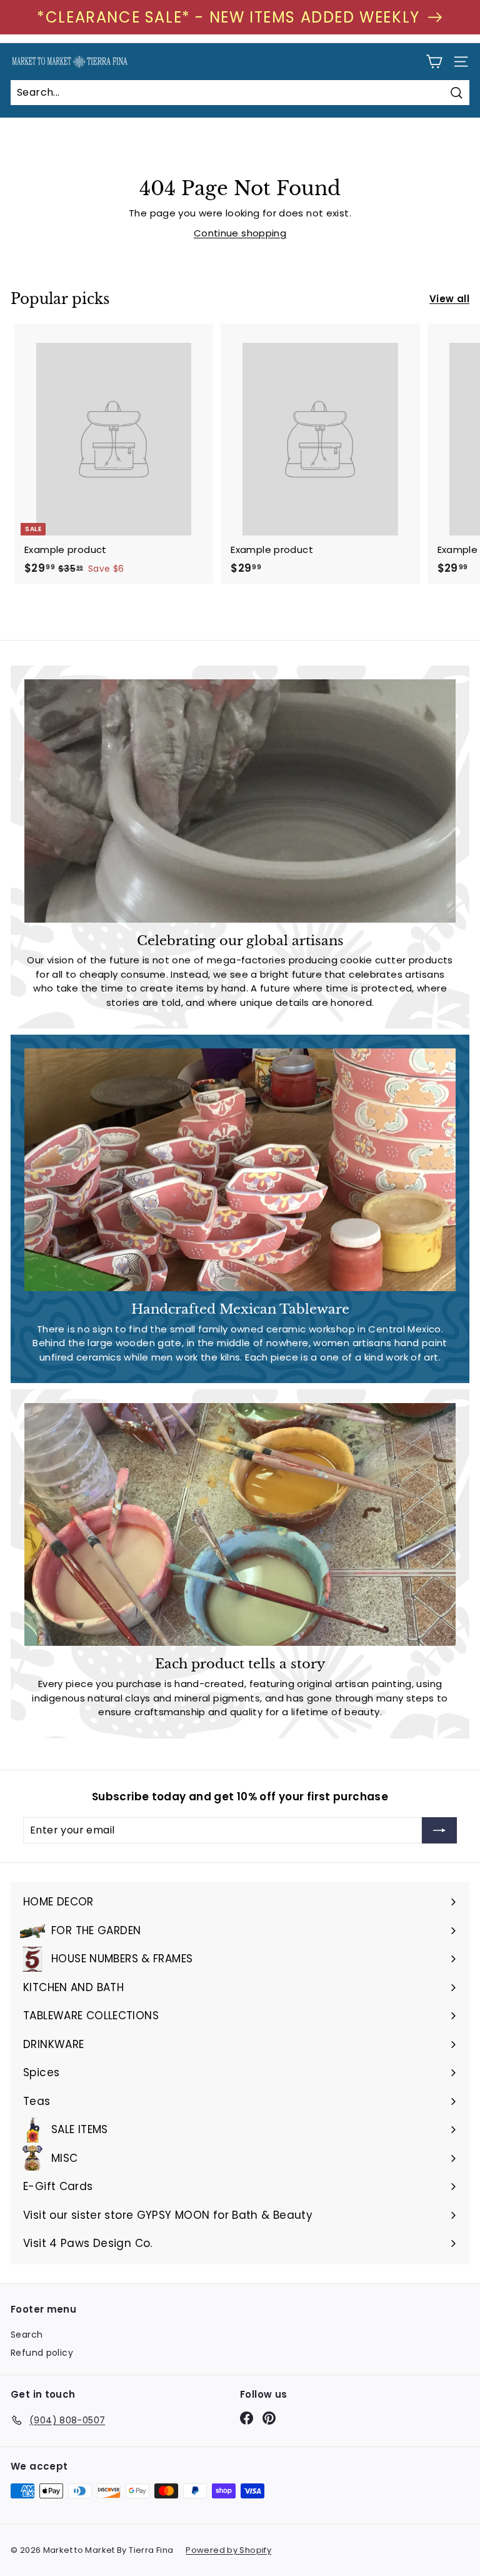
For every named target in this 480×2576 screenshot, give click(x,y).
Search (27, 2335)
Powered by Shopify (228, 2550)
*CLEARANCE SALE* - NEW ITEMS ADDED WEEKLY (228, 17)
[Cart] (434, 62)
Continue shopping (240, 233)
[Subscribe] (439, 1830)
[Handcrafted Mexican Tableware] (240, 1170)
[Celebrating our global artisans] (240, 801)
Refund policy (42, 2353)
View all (449, 299)
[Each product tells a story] (240, 1524)
